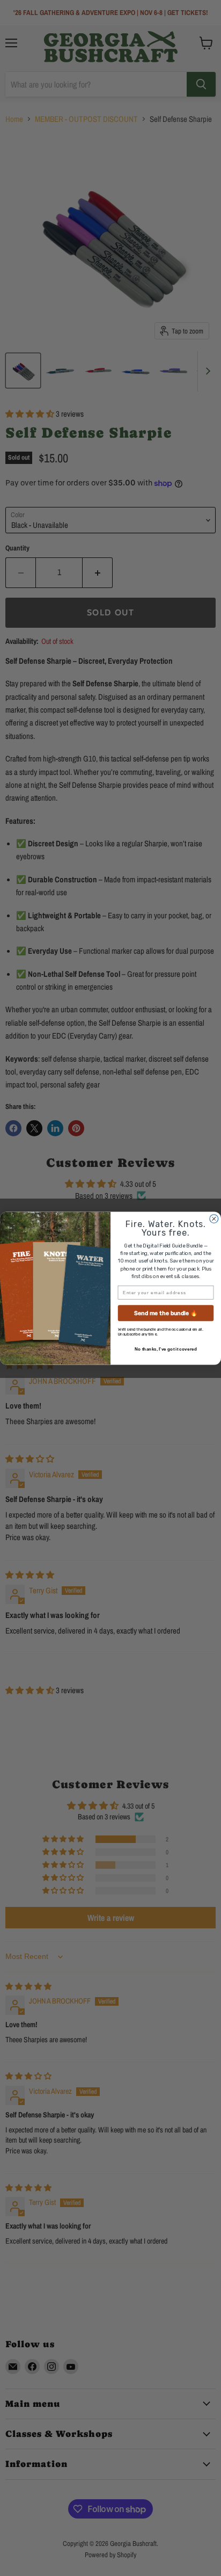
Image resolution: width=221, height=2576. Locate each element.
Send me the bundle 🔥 (166, 1313)
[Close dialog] (214, 1218)
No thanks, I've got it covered (166, 1349)
